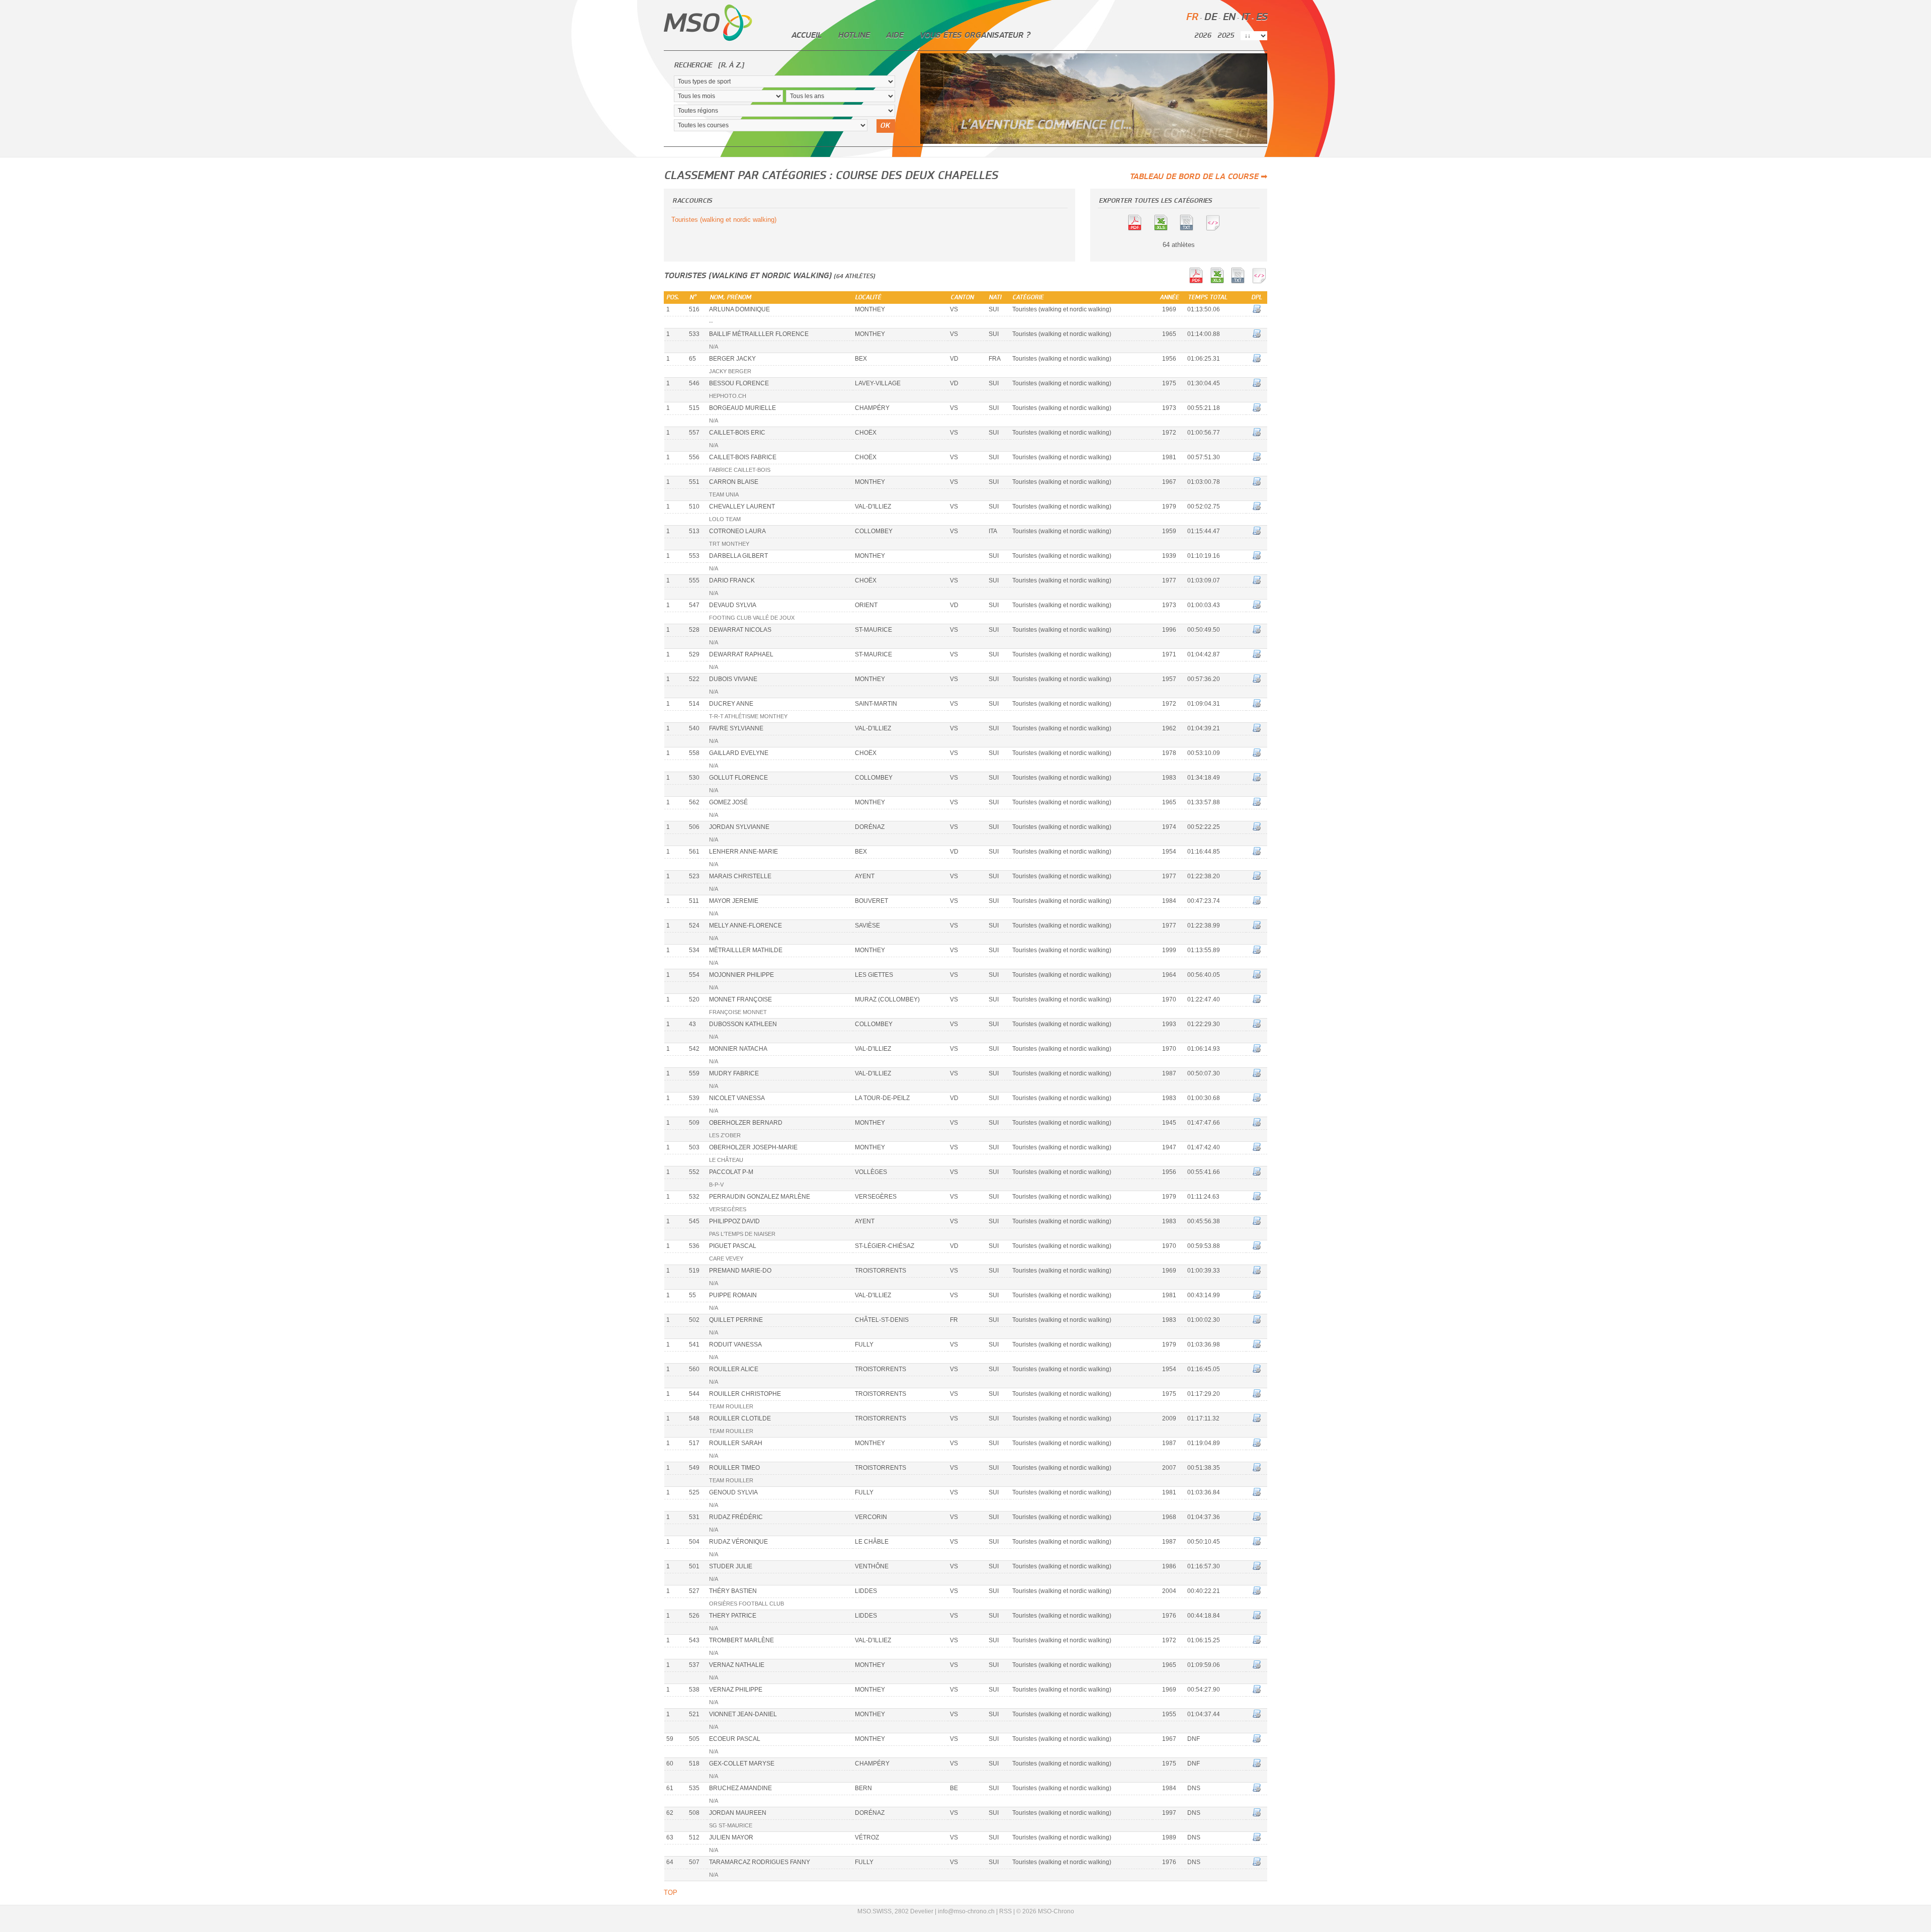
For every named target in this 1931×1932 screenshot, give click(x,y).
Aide (894, 35)
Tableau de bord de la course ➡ (1198, 177)
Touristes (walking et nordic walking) (724, 220)
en (1229, 17)
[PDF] (1139, 229)
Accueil (806, 35)
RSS (1005, 1911)
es (1261, 17)
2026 (1203, 36)
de (1210, 17)
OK (885, 126)
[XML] (1218, 229)
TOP (671, 1893)
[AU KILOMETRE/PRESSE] (1192, 229)
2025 (1226, 36)
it (1245, 17)
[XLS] (1166, 229)
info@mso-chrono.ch (966, 1911)
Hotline (854, 35)
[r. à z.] (731, 65)
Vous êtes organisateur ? (975, 35)
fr (1192, 17)
